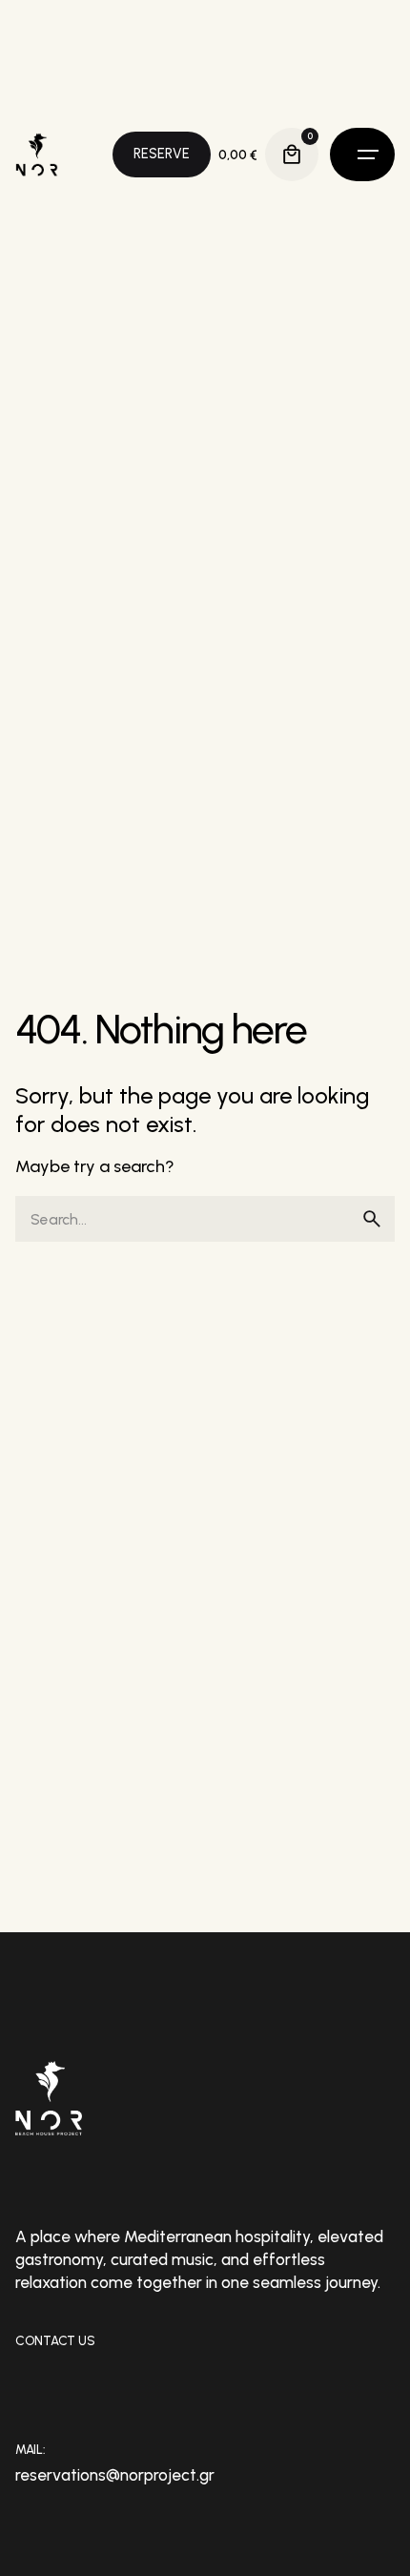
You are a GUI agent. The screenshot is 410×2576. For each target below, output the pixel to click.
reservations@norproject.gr (115, 2475)
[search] (372, 1219)
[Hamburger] (362, 155)
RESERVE (162, 154)
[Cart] (292, 155)
